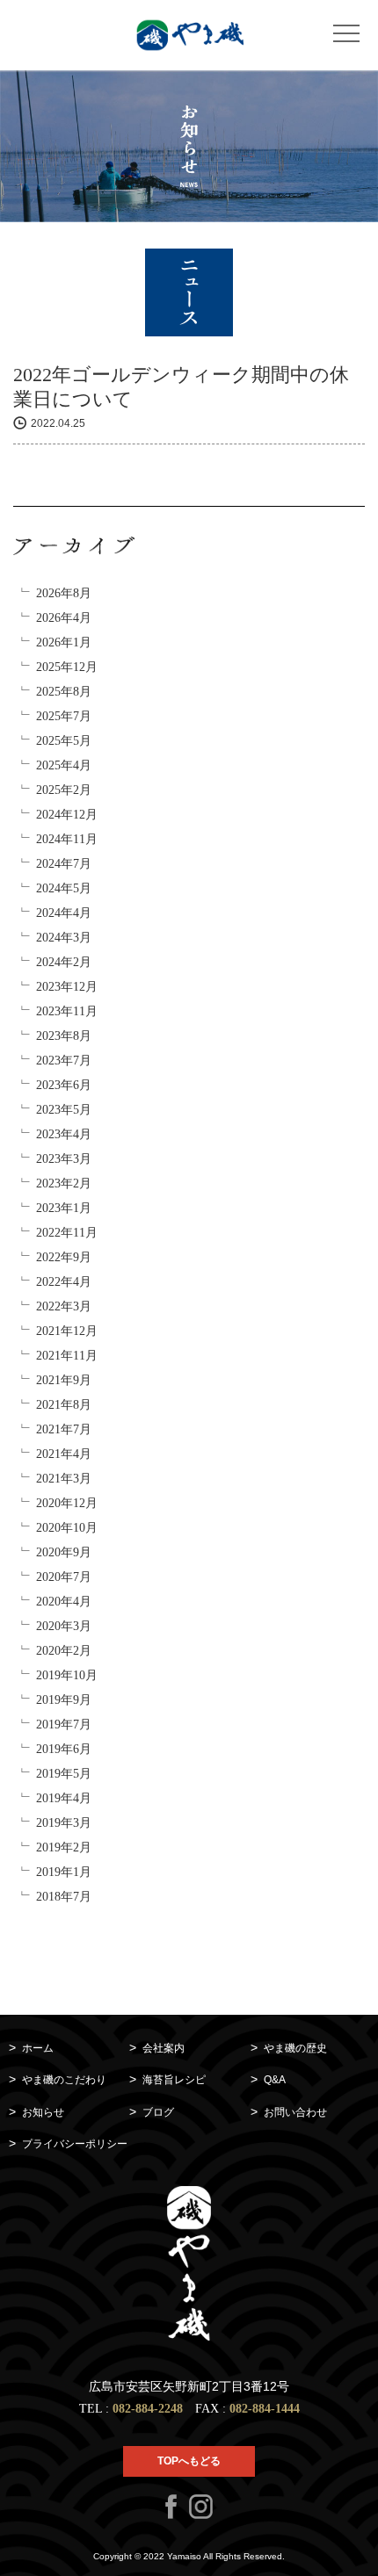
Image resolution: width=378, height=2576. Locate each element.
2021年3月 (64, 1479)
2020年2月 (64, 1651)
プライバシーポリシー (75, 2144)
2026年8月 (64, 593)
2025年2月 (64, 790)
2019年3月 (64, 1823)
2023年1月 (64, 1208)
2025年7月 (64, 716)
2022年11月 (67, 1233)
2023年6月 (64, 1085)
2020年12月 (67, 1503)
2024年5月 (64, 888)
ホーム (38, 2048)
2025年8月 (64, 692)
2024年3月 (64, 938)
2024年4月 (64, 913)
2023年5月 (64, 1110)
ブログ (158, 2112)
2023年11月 (67, 1011)
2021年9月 (64, 1380)
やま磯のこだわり (64, 2080)
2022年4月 (64, 1282)
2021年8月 (64, 1405)
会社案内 (164, 2048)
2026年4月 (64, 618)
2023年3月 (64, 1159)
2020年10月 (67, 1528)
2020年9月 (64, 1552)
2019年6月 (64, 1749)
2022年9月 (64, 1257)
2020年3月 (64, 1626)
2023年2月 (64, 1183)
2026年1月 (64, 642)
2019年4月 (64, 1798)
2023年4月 (64, 1134)
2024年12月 (67, 815)
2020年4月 (64, 1602)
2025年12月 (67, 667)
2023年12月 (67, 987)
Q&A (275, 2080)
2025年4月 (64, 765)
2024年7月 (64, 864)
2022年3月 (64, 1306)
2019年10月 (67, 1675)
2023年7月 (64, 1061)
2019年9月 (64, 1700)
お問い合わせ (295, 2112)
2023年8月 (64, 1036)
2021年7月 (64, 1429)
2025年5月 (64, 741)
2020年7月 (64, 1577)
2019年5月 (64, 1774)
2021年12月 (67, 1331)
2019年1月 (64, 1872)
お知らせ (43, 2112)
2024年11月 (67, 839)
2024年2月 (64, 962)
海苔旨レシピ (174, 2080)
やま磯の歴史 (295, 2048)
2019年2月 (64, 1847)
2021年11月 (67, 1356)
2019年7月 (64, 1725)
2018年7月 (64, 1897)
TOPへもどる (189, 2461)
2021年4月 (64, 1454)
